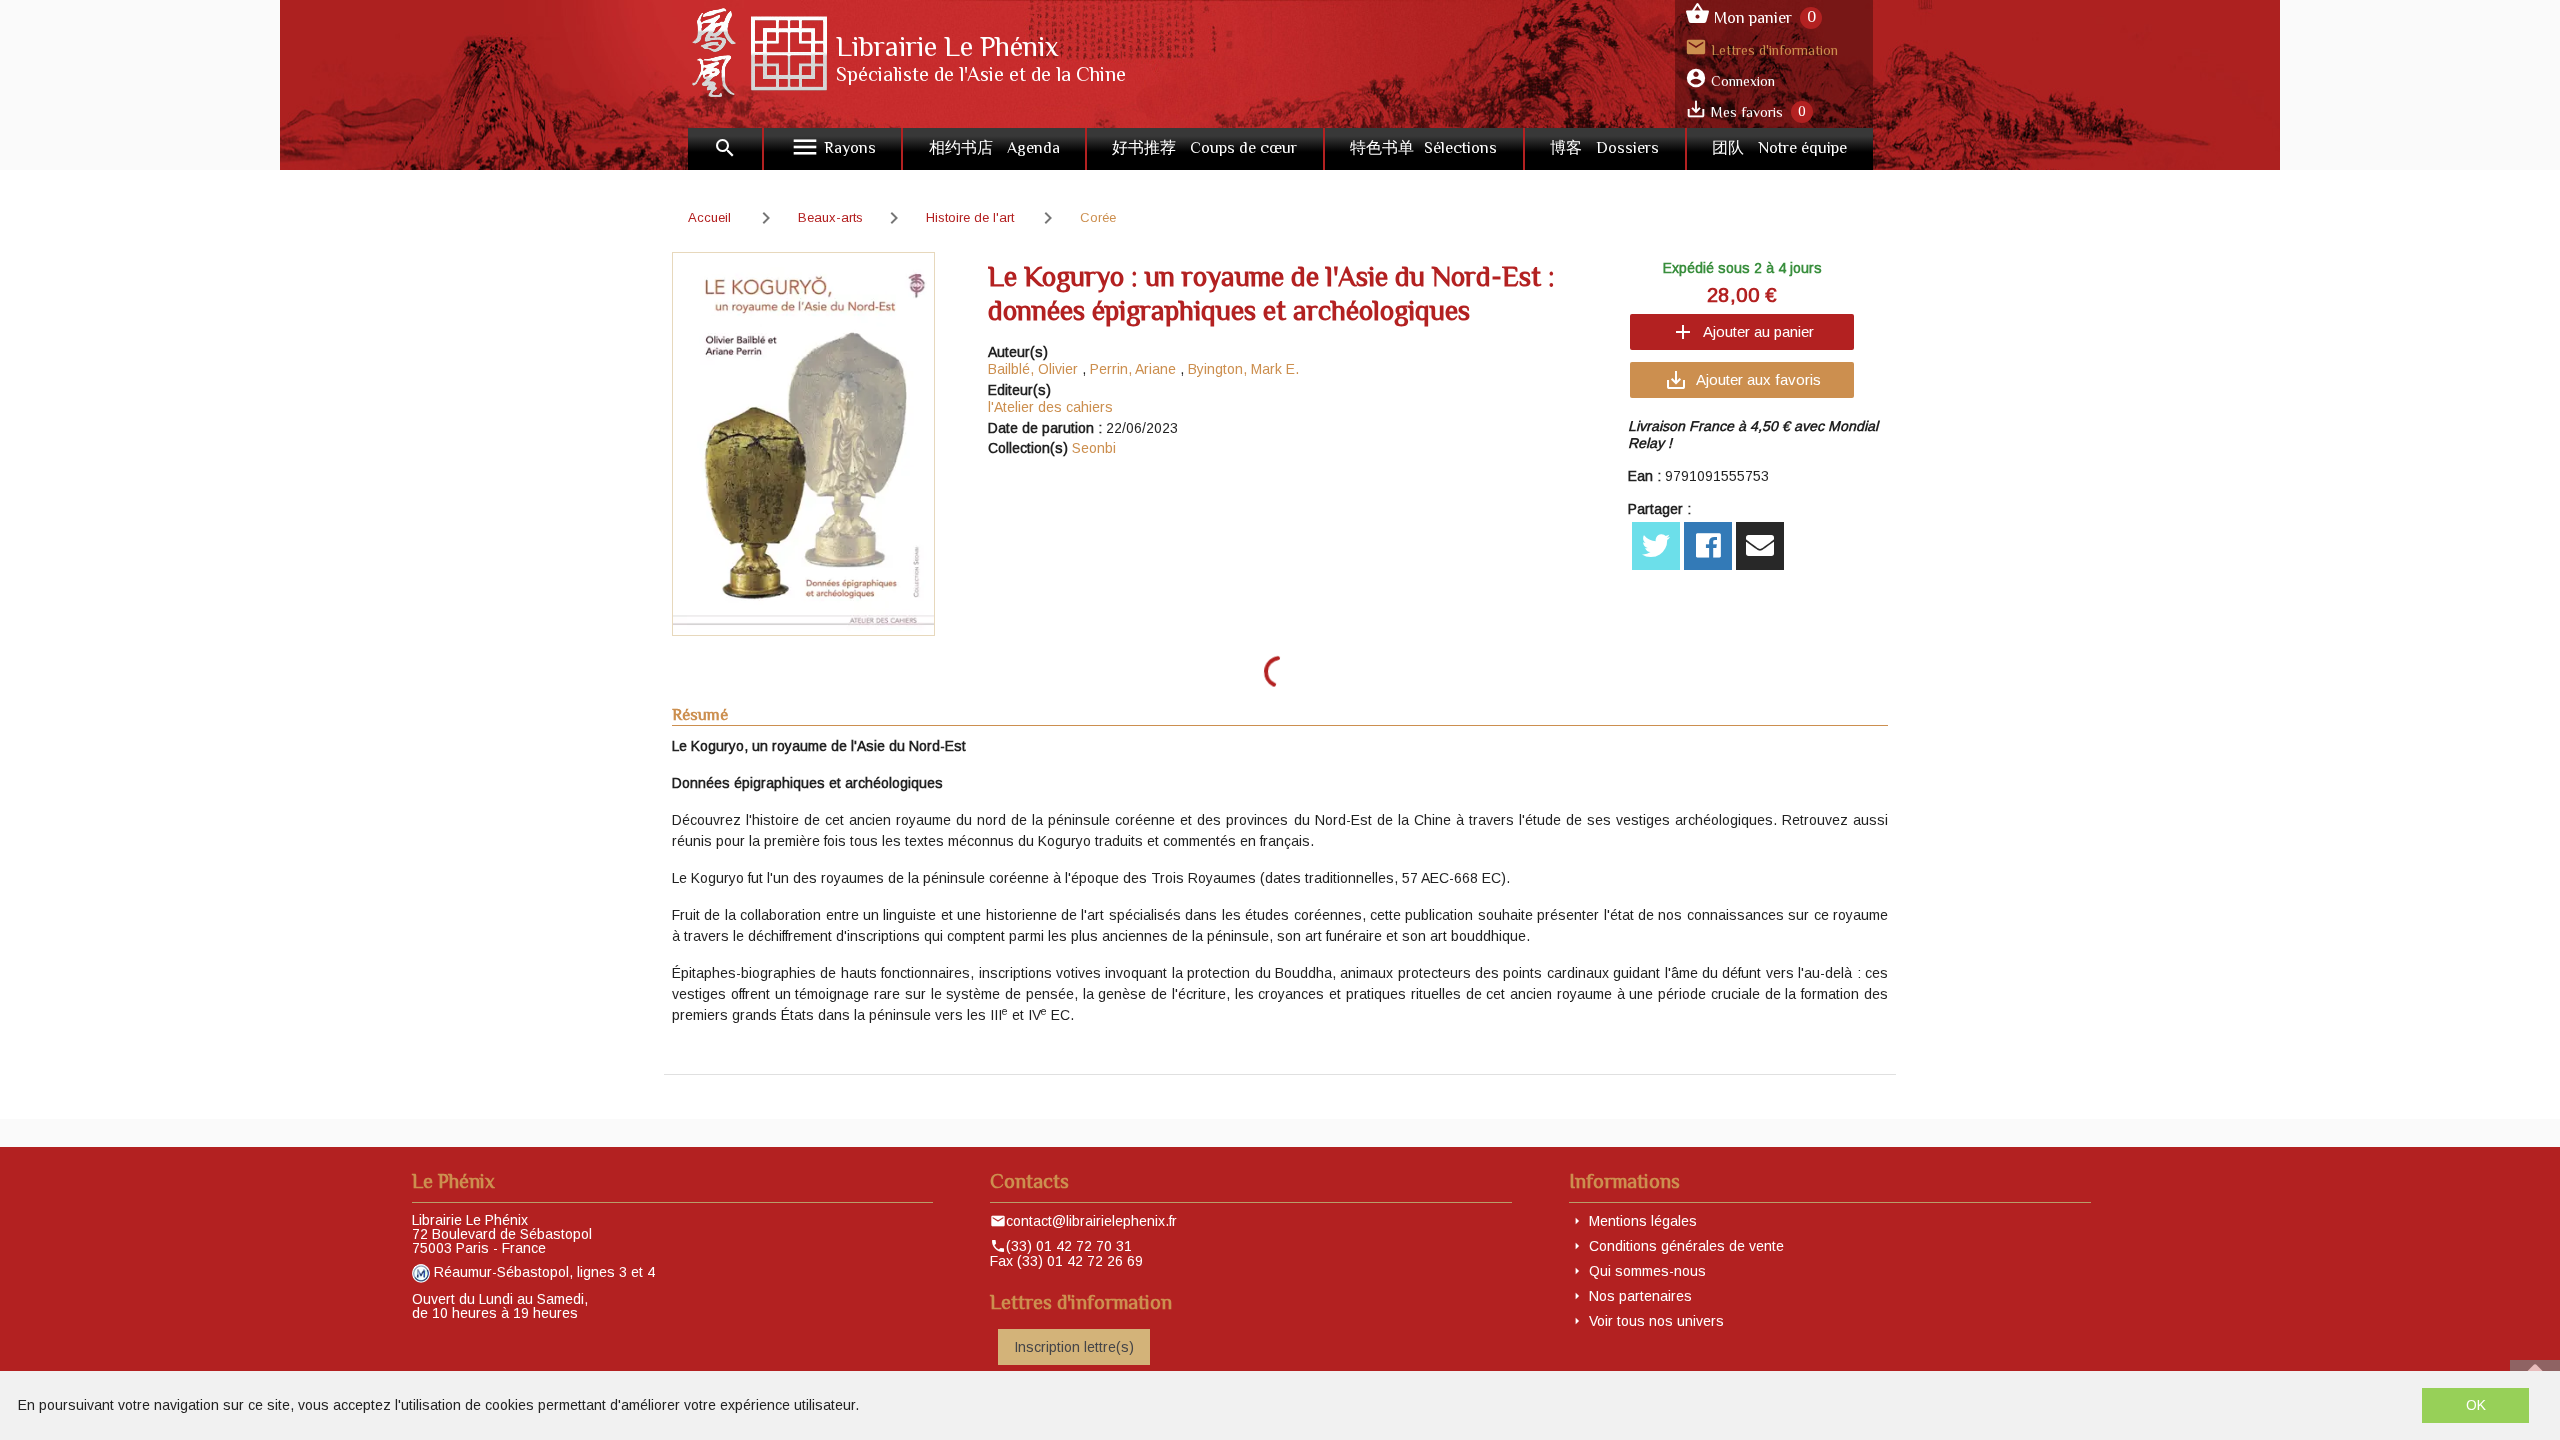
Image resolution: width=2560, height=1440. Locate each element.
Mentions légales (1643, 1221)
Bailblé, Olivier (1033, 369)
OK (2476, 1405)
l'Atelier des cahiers (1050, 407)
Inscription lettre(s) (1074, 1347)
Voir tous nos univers (1656, 1321)
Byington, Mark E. (1243, 369)
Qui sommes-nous (1647, 1271)
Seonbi (1094, 448)
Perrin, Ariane (1133, 369)
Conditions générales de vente (1686, 1246)
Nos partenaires (1640, 1296)
